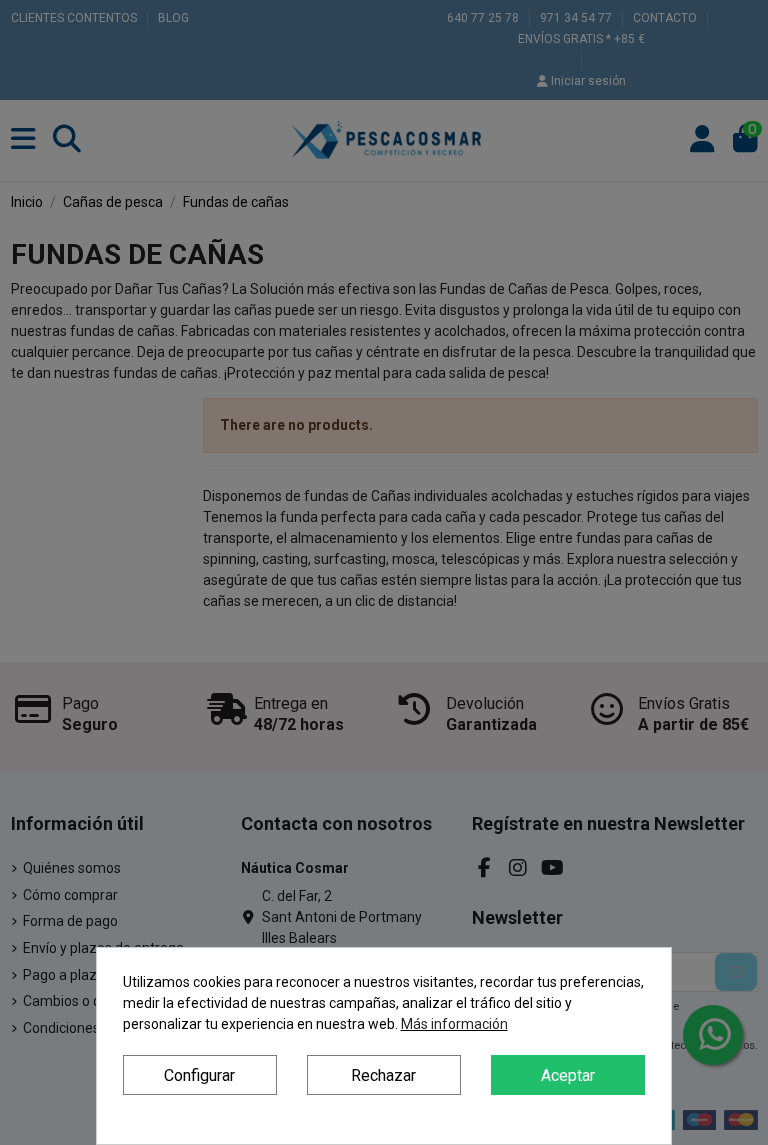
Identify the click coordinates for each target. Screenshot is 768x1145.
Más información (454, 1024)
